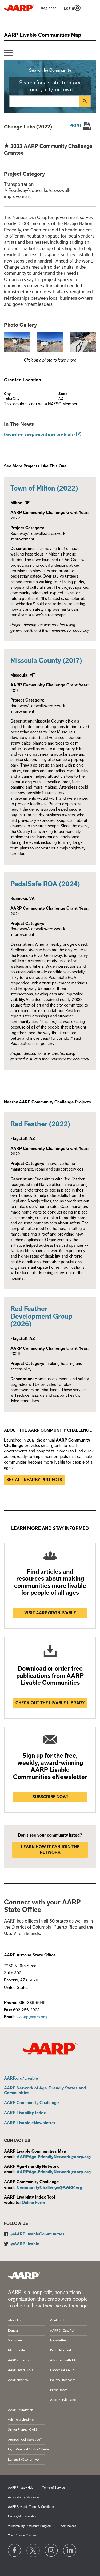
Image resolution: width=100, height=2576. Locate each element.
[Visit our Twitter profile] (33, 2551)
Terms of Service (54, 2488)
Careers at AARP (62, 2370)
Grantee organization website (39, 435)
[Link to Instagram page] (51, 2551)
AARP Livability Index (25, 2113)
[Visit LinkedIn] (70, 2551)
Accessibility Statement (24, 2497)
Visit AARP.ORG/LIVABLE (50, 1613)
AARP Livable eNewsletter (30, 2123)
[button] (17, 342)
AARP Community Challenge (31, 2103)
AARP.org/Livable (21, 2079)
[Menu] (9, 53)
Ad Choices (68, 2526)
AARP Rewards (19, 2360)
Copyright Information (23, 2516)
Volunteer (15, 2340)
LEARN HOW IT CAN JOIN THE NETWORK (50, 1850)
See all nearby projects (34, 1480)
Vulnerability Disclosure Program (30, 2526)
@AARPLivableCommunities (37, 2234)
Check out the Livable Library (50, 1703)
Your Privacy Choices (22, 2536)
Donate (13, 2330)
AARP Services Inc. (63, 2400)
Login (69, 8)
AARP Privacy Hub (21, 2488)
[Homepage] (19, 8)
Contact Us (58, 2320)
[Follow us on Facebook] (15, 2551)
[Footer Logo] (24, 2276)
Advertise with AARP (65, 2360)
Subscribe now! (50, 1797)
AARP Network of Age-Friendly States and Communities (45, 2091)
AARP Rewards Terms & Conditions (32, 2507)
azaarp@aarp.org (32, 2017)
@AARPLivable (25, 2244)
